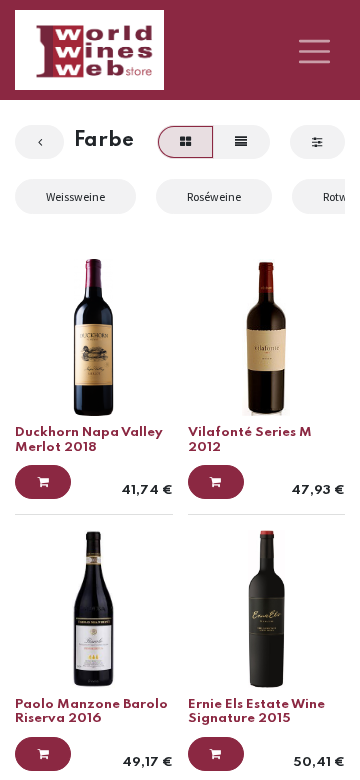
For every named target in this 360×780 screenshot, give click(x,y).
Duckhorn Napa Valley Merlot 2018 (89, 439)
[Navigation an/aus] (314, 50)
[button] (43, 482)
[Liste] (241, 142)
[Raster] (185, 142)
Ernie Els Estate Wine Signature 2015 (256, 711)
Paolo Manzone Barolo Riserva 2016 (91, 711)
